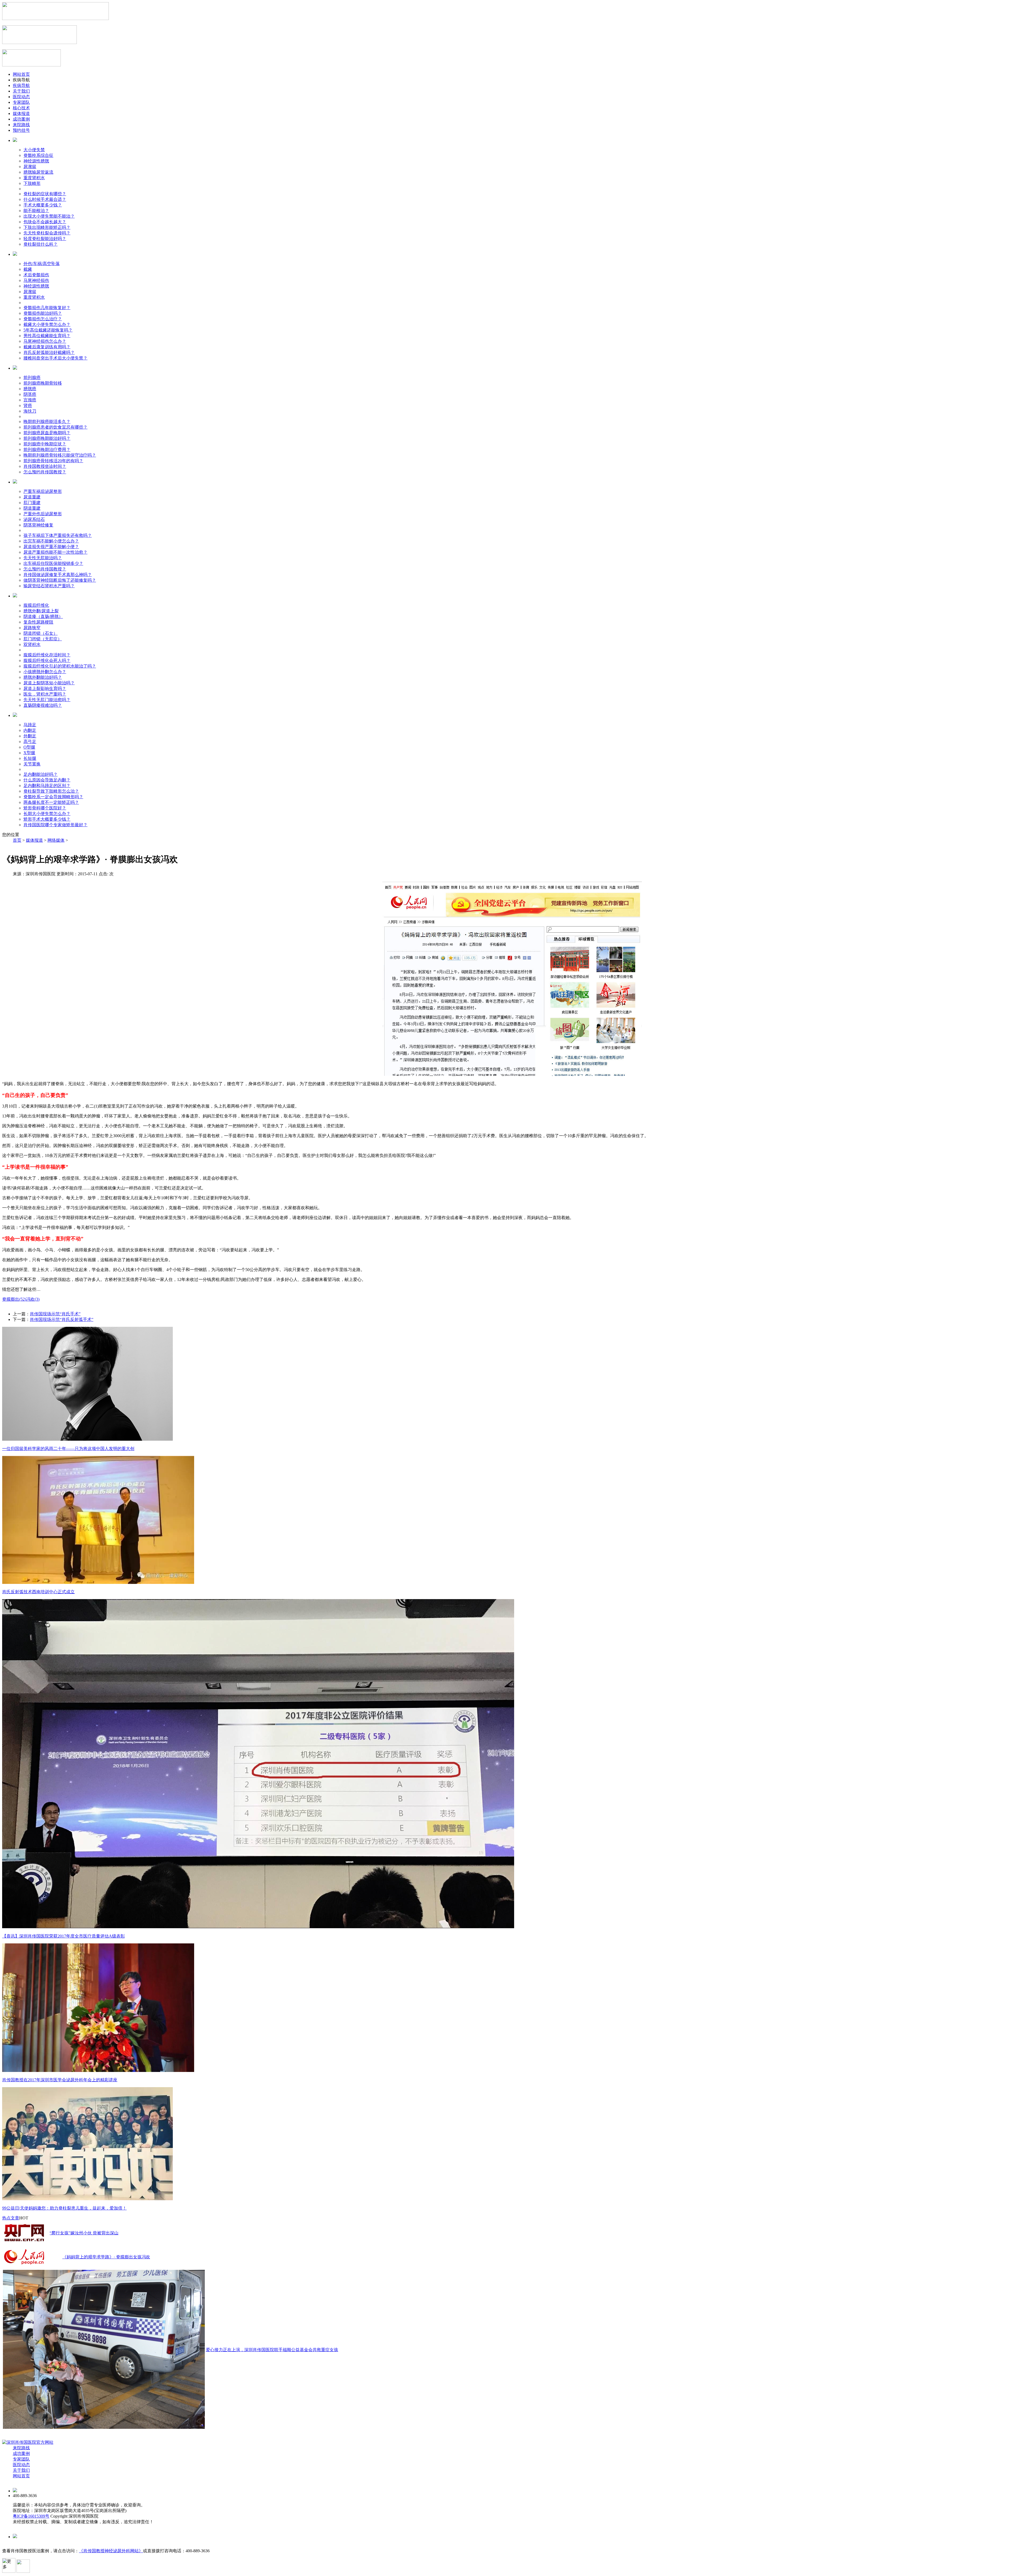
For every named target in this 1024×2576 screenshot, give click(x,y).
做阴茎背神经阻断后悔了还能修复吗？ (60, 580)
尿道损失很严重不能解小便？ (51, 547)
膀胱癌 (30, 389)
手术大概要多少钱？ (43, 205)
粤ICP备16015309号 (31, 2516)
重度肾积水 (34, 178)
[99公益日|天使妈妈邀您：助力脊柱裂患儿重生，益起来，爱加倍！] (87, 2199)
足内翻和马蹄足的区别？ (47, 786)
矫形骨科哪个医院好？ (45, 808)
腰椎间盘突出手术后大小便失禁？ (55, 358)
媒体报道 (21, 113)
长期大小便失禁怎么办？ (47, 814)
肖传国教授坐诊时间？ (45, 466)
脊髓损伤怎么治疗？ (43, 319)
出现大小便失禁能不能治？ (49, 216)
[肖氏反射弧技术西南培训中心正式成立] (98, 1582)
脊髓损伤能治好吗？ (43, 313)
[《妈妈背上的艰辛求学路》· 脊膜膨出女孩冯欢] (24, 2266)
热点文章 (11, 2218)
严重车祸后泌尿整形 (43, 491)
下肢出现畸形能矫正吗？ (47, 227)
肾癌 (28, 406)
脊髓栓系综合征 (38, 155)
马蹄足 (30, 725)
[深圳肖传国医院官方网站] (28, 2442)
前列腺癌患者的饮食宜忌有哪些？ (55, 427)
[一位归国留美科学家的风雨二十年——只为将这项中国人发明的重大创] (87, 1439)
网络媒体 (56, 840)
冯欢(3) (33, 1299)
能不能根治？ (36, 211)
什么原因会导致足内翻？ (47, 780)
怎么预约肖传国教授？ (45, 472)
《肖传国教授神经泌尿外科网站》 (111, 2551)
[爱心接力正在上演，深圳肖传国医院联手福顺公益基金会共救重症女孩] (104, 2427)
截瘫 (28, 269)
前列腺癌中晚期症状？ (45, 444)
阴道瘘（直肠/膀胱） (43, 616)
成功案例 (21, 119)
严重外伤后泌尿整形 (43, 514)
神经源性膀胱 (36, 161)
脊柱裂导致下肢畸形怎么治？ (51, 791)
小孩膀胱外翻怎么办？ (45, 672)
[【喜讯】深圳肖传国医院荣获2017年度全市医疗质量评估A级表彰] (258, 1927)
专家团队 (21, 102)
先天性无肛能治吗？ (43, 558)
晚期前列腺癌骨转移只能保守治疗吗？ (60, 455)
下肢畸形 (32, 183)
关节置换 (32, 764)
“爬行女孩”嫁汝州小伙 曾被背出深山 (84, 2233)
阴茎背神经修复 (38, 525)
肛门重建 (32, 503)
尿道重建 (32, 497)
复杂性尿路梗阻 (38, 622)
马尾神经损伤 (36, 280)
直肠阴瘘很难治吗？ (43, 705)
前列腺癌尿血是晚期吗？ (47, 433)
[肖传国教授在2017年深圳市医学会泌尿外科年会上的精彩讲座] (98, 2070)
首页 (17, 840)
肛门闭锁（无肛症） (43, 639)
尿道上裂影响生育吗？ (45, 688)
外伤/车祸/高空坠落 (42, 264)
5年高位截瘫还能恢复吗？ (48, 330)
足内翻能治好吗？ (41, 774)
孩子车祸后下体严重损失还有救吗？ (58, 535)
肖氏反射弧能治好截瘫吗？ (49, 352)
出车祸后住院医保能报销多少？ (53, 563)
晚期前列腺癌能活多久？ (47, 422)
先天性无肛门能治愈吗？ (47, 700)
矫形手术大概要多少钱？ (47, 819)
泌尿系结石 (34, 519)
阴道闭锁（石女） (41, 633)
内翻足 (30, 730)
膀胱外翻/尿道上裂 (41, 611)
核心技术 (21, 108)
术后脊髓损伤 (36, 275)
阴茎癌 (30, 394)
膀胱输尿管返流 (38, 172)
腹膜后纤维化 (36, 605)
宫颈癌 (30, 400)
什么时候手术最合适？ (45, 199)
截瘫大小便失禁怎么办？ (47, 324)
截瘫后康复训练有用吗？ (47, 347)
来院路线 (21, 125)
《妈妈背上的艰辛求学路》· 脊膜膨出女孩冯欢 (106, 2257)
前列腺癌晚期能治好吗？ (47, 438)
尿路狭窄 (32, 628)
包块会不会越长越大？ (45, 222)
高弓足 (30, 742)
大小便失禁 (34, 150)
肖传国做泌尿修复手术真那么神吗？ (58, 575)
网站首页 (21, 74)
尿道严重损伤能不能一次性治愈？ (55, 552)
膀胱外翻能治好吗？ (43, 677)
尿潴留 (30, 167)
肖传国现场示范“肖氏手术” (55, 1314)
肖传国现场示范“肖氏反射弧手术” (62, 1319)
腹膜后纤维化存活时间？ (47, 655)
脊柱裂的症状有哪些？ (45, 194)
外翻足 (30, 736)
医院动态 (21, 97)
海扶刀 (30, 411)
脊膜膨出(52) (14, 1299)
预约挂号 (21, 130)
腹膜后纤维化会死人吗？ (47, 660)
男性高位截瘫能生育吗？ (47, 336)
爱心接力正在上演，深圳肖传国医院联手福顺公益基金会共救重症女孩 (272, 2350)
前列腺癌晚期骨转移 (43, 383)
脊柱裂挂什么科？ (41, 244)
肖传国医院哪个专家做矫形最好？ (55, 825)
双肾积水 (32, 644)
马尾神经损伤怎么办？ (45, 341)
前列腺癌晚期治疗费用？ (47, 450)
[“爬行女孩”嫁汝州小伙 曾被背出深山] (24, 2242)
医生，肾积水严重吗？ (45, 694)
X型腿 (29, 753)
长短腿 (30, 758)
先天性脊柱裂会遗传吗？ (47, 233)
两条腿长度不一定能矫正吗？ (51, 802)
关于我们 (21, 91)
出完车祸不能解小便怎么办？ (51, 541)
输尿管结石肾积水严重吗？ (49, 586)
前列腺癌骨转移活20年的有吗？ (53, 461)
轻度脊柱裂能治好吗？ (45, 239)
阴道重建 (32, 508)
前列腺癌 (32, 378)
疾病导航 (21, 85)
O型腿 (29, 747)
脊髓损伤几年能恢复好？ (47, 308)
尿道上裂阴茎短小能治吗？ (49, 683)
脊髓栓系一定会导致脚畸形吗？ (53, 797)
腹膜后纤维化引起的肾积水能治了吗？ (60, 666)
